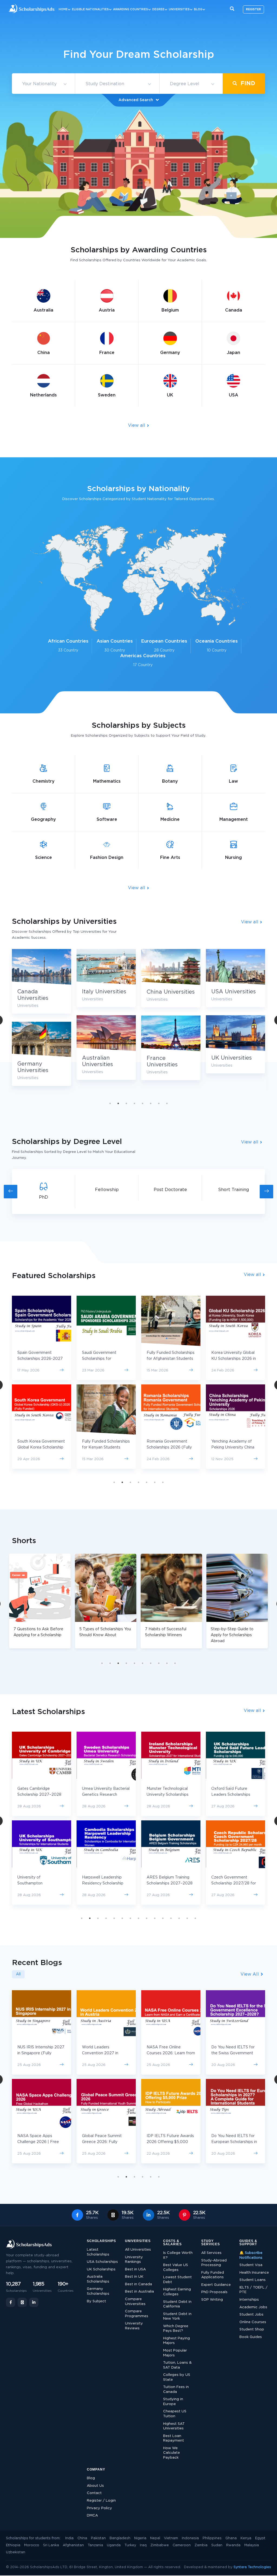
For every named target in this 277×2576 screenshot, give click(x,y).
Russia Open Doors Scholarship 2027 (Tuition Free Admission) (170, 1795)
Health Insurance (254, 2273)
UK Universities (102, 1058)
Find (247, 83)
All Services (211, 2253)
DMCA (92, 2516)
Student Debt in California (177, 2304)
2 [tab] (118, 1103)
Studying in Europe (173, 2402)
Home (63, 9)
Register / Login (101, 2501)
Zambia (201, 2545)
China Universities (41, 992)
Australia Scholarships (98, 2279)
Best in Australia (139, 2292)
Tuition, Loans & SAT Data (177, 2365)
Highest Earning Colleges (177, 2292)
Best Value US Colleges (176, 2268)
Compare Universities (135, 2302)
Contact (94, 2493)
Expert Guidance (216, 2285)
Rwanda (233, 2545)
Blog (198, 9)
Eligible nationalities (90, 9)
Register (253, 9)
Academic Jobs (253, 2307)
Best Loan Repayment (174, 2438)
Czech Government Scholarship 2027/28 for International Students (104, 1883)
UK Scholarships (101, 2269)
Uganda (114, 2545)
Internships (249, 2300)
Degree (158, 9)
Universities (179, 9)
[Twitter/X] (22, 2302)
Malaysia (252, 2545)
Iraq (143, 2545)
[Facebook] (11, 2302)
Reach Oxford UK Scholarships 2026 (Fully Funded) (234, 1447)
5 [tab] (143, 1103)
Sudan (217, 2545)
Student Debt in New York (177, 2317)
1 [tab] (110, 1103)
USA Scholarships (102, 2262)
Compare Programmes (137, 2314)
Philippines (212, 2538)
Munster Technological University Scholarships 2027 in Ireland (38, 1795)
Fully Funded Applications (213, 2275)
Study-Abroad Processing (214, 2263)
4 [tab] (134, 1103)
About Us (95, 2486)
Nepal (155, 2538)
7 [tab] (159, 1103)
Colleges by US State (177, 2377)
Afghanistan (73, 2545)
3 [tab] (126, 1103)
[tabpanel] (42, 1019)
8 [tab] (167, 1103)
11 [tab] (163, 1918)
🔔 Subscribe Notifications (251, 2255)
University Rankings (134, 2260)
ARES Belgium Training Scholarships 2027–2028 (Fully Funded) (40, 1883)
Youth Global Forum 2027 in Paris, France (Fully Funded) (235, 2053)
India (69, 2538)
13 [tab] (179, 1918)
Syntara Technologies (252, 2567)
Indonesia (190, 2538)
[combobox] (43, 84)
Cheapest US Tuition (175, 2414)
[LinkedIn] (34, 2302)
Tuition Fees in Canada (176, 2390)
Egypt (260, 2538)
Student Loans (253, 2280)
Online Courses (253, 2322)
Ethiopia (13, 2545)
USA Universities (104, 992)
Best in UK (134, 2277)
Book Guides (251, 2337)
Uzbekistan (16, 2552)
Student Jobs (251, 2315)
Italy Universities (233, 992)
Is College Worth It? (178, 2255)
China (82, 2538)
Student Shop (252, 2329)
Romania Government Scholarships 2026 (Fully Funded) (40, 1447)
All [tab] (18, 1974)
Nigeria (140, 2538)
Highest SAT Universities (174, 2426)
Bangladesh (120, 2538)
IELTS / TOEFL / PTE (253, 2290)
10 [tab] (175, 1663)
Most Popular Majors (175, 2353)
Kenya (246, 2538)
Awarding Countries (131, 9)
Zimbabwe (160, 2545)
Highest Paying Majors (177, 2341)
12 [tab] (171, 1918)
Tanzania (95, 2545)
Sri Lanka (51, 2545)
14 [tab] (187, 1918)
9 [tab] (167, 1663)
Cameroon (182, 2545)
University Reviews (134, 2326)
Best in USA (135, 2269)
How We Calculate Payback (172, 2453)
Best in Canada (138, 2284)
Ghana (231, 2538)
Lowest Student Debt (177, 2280)
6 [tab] (151, 1103)
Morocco (32, 2545)
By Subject (96, 2301)
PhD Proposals (214, 2292)
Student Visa (251, 2265)
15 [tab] (195, 1918)
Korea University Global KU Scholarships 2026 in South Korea (104, 1359)
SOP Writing (212, 2300)
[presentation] (11, 1192)
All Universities (138, 2250)
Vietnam (171, 2538)
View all (137, 425)
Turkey (130, 2545)
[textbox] (43, 84)
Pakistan (98, 2538)
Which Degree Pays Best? (176, 2329)
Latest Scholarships (98, 2252)
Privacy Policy (99, 2508)
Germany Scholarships (98, 2291)
